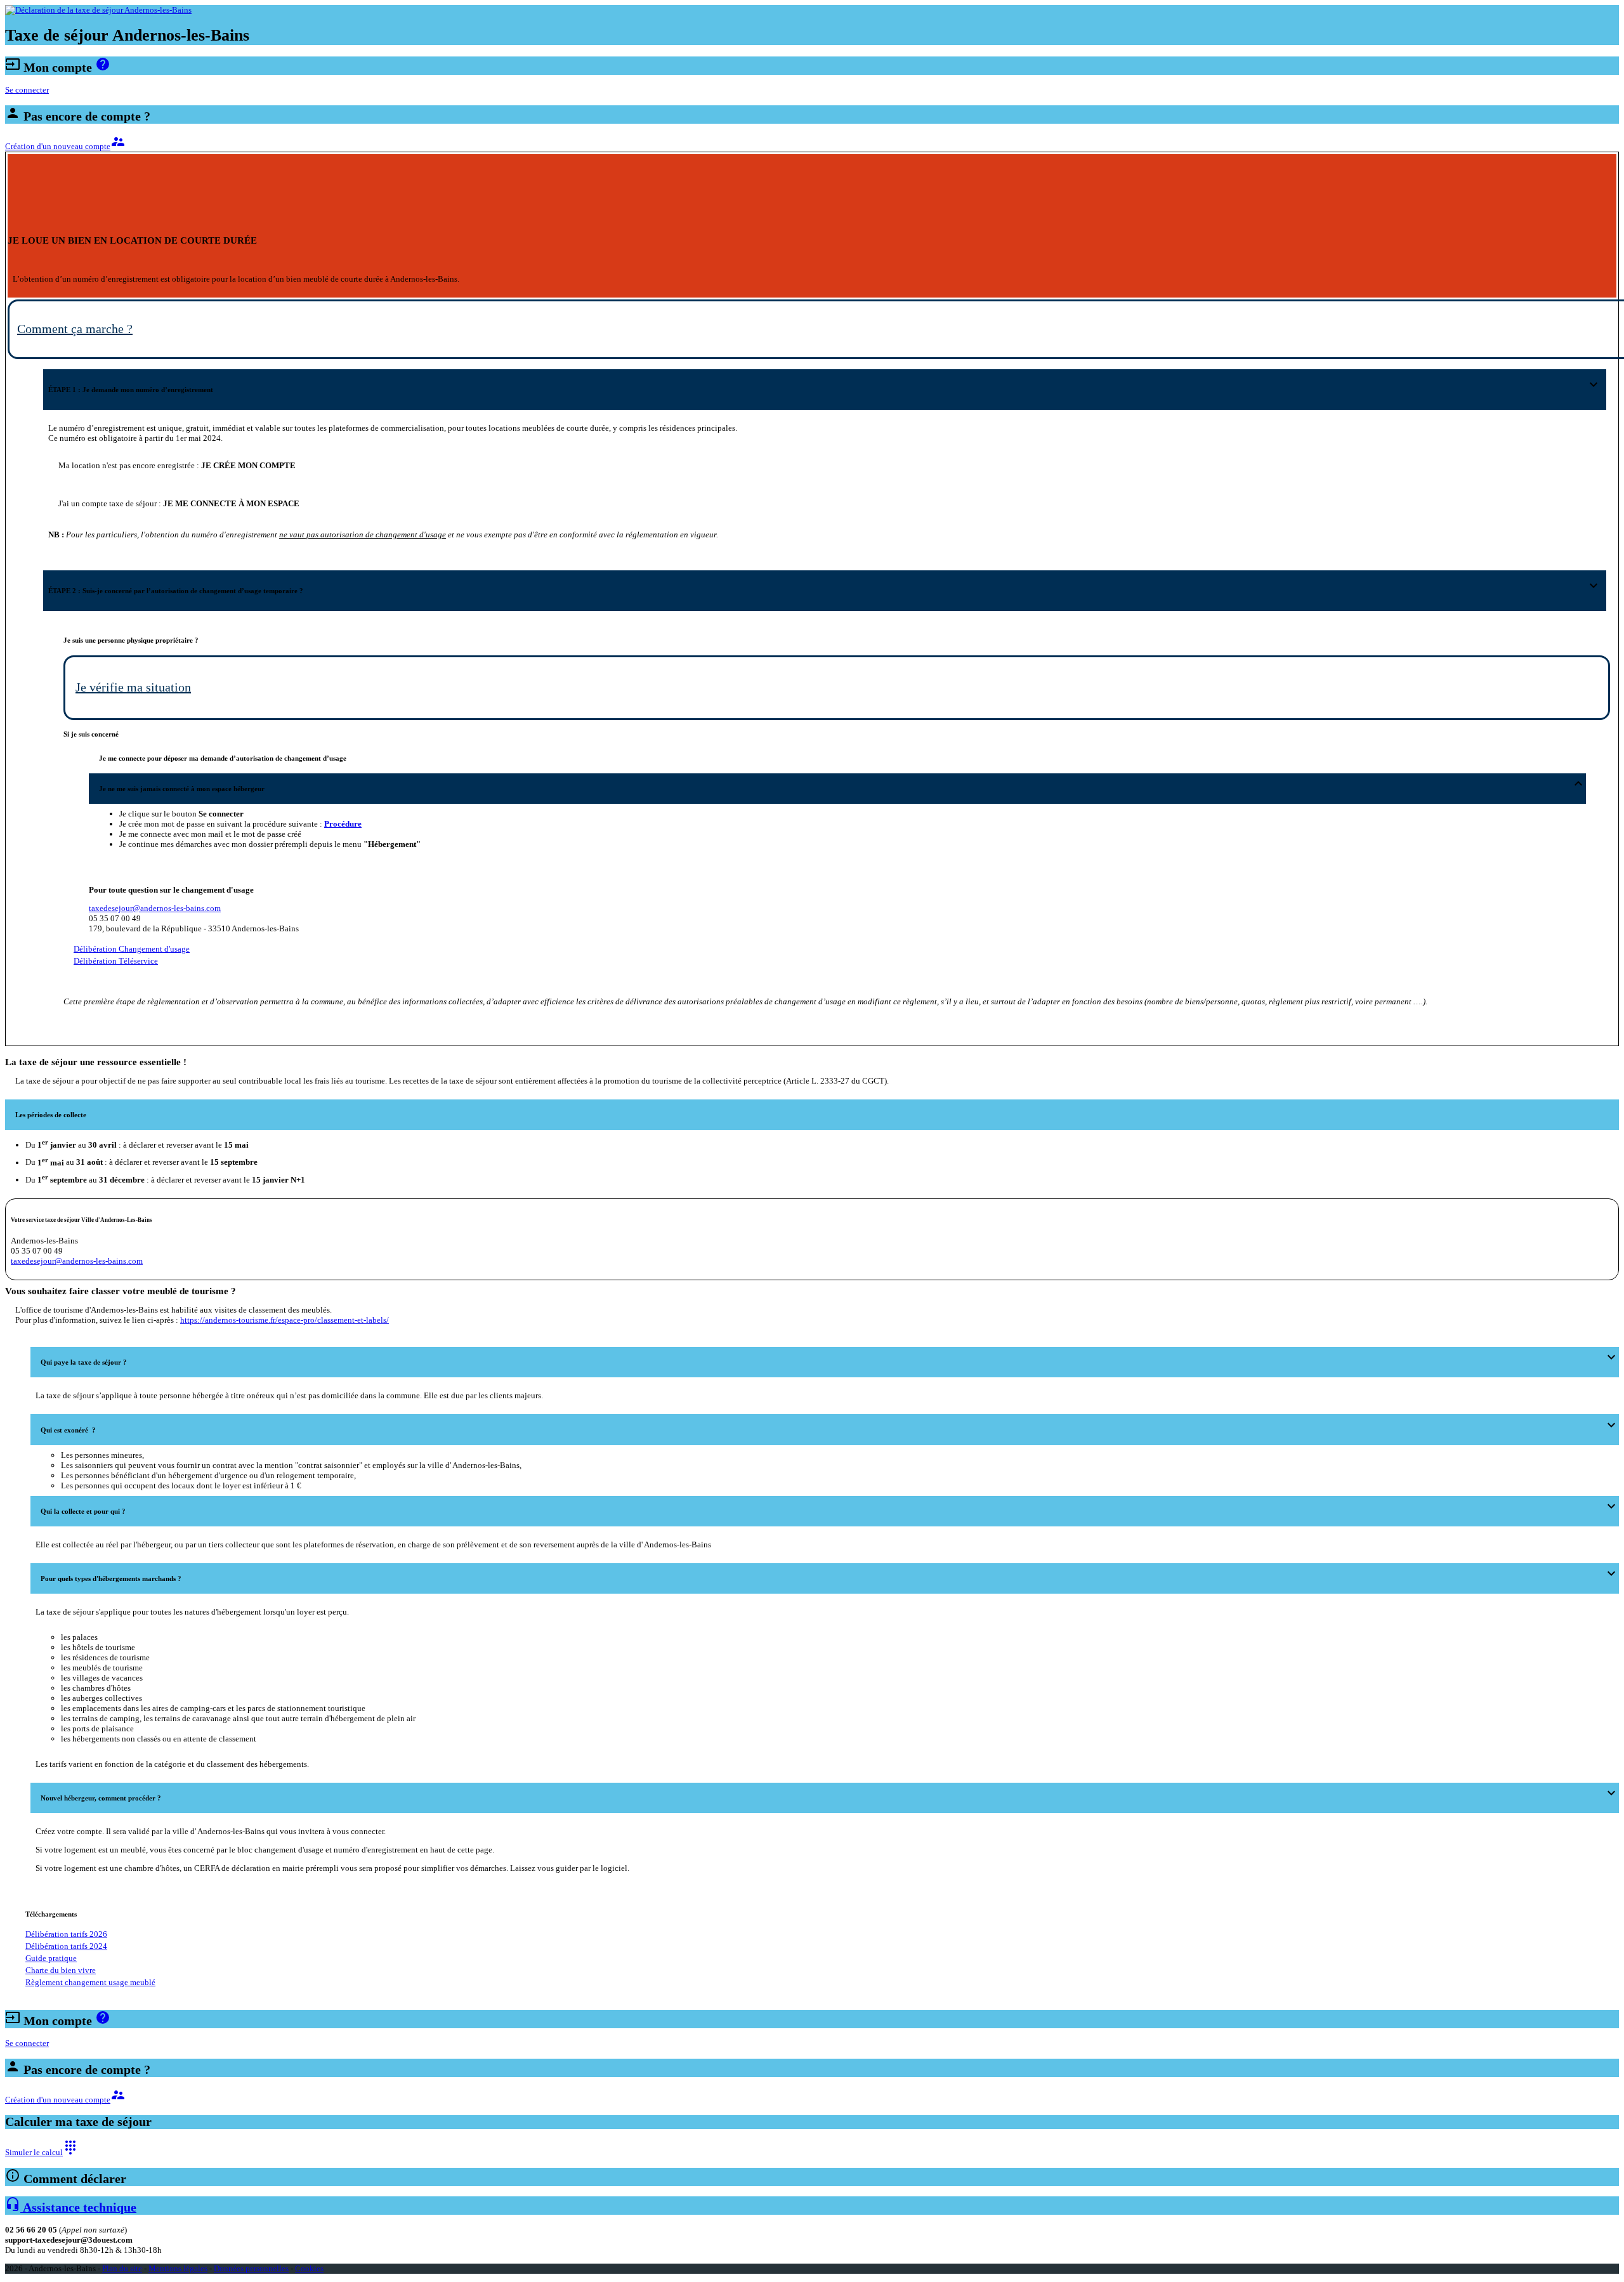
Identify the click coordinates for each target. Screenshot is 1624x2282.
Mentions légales (178, 2268)
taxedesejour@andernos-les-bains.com (155, 908)
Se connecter (27, 90)
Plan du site (122, 2268)
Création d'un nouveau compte (65, 146)
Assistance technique (71, 2207)
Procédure (343, 824)
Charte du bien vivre (61, 1970)
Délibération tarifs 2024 (66, 1946)
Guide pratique (51, 1958)
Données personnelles (251, 2268)
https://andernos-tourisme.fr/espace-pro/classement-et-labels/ (285, 1320)
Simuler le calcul (42, 2152)
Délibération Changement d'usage (132, 949)
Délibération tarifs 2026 (66, 1934)
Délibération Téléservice (116, 961)
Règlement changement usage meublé (90, 1982)
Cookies (309, 2268)
